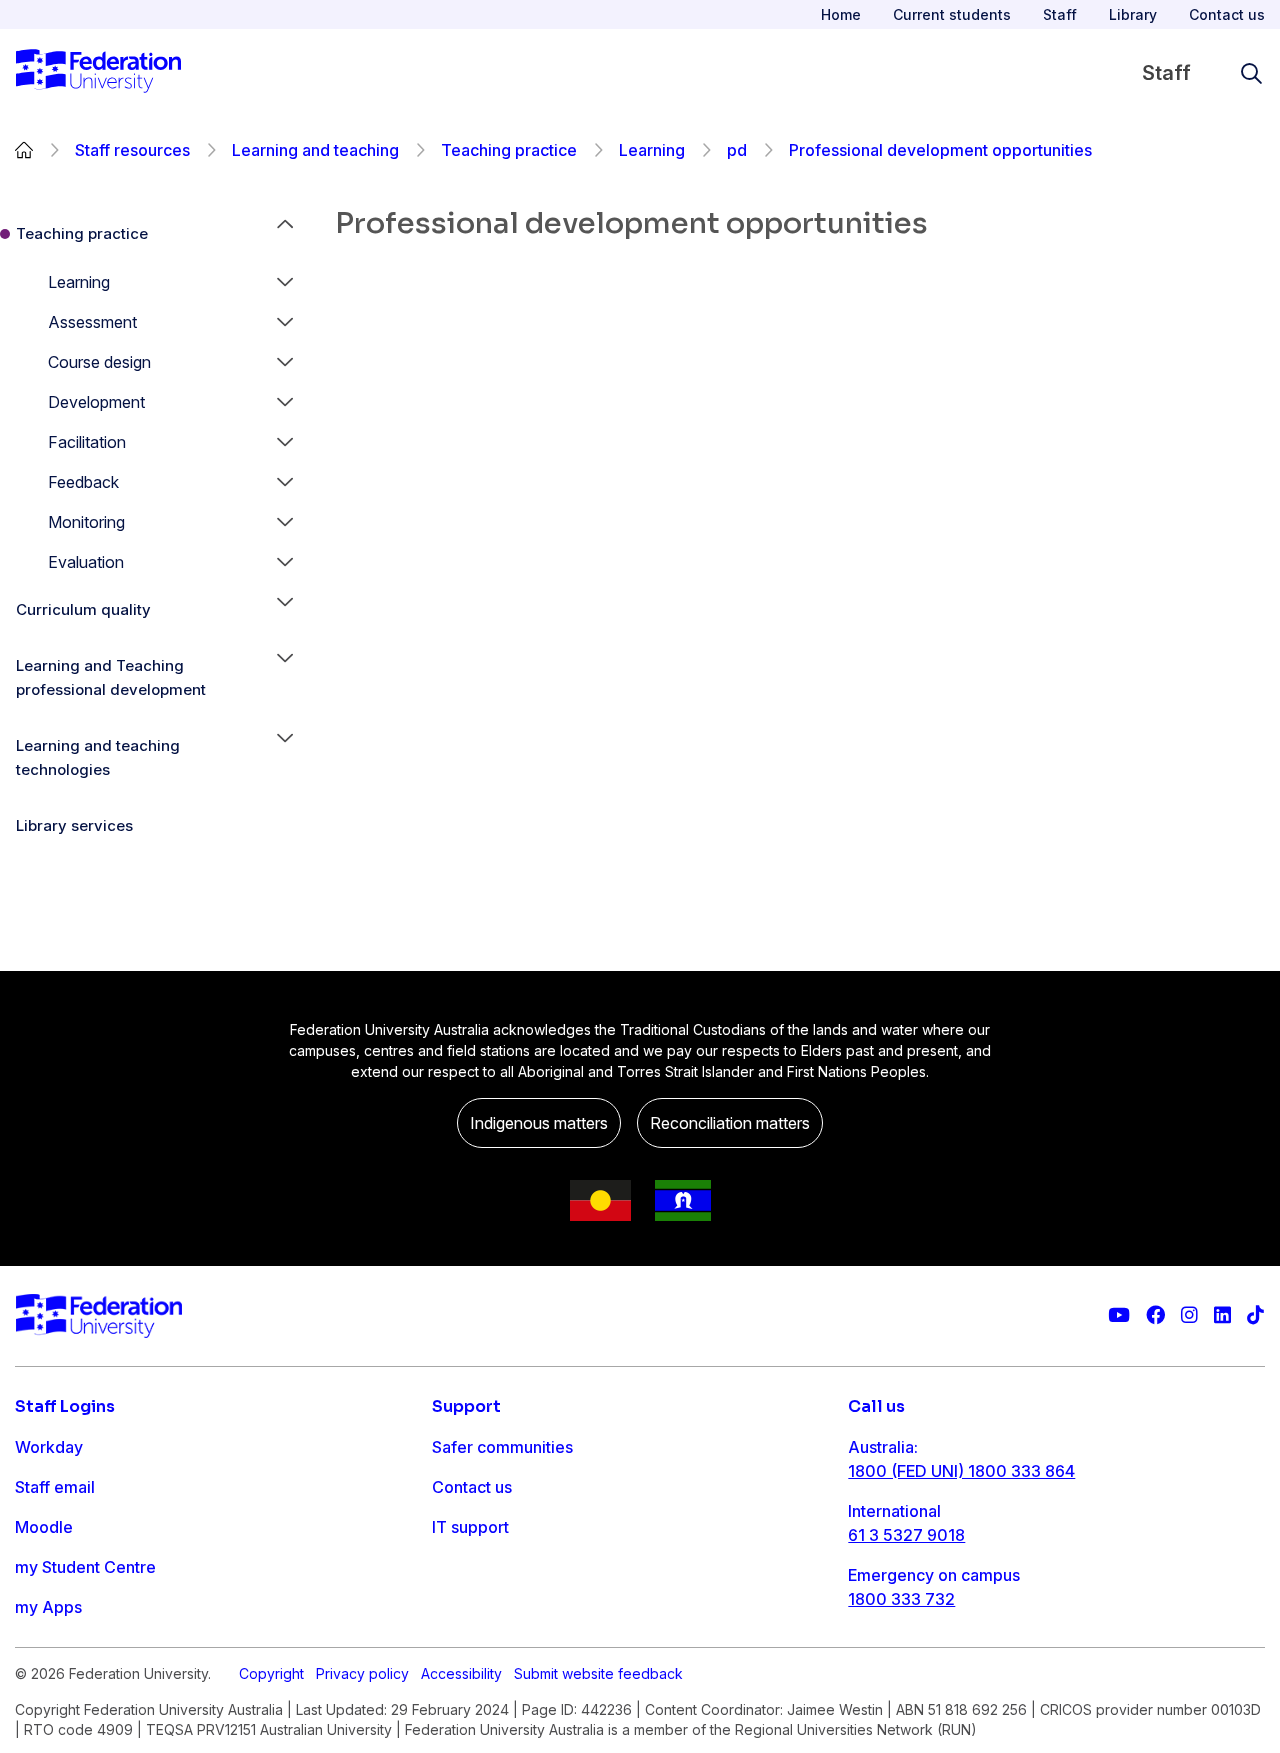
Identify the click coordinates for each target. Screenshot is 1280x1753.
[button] (285, 282)
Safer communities (502, 1447)
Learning (652, 150)
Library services (74, 825)
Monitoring (86, 522)
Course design (99, 362)
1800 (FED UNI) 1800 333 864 (961, 1471)
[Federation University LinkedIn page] (1222, 1315)
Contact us (1227, 14)
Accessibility (461, 1673)
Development (96, 402)
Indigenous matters (539, 1123)
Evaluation (86, 562)
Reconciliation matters (730, 1123)
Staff (1060, 14)
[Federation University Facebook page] (1155, 1315)
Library (1133, 14)
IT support (470, 1527)
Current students (952, 14)
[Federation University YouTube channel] (1119, 1315)
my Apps (48, 1607)
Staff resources (132, 150)
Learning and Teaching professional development (111, 677)
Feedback (83, 482)
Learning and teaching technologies (98, 757)
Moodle (44, 1527)
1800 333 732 (901, 1599)
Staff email (55, 1487)
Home (841, 14)
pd (737, 150)
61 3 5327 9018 (906, 1535)
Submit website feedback (598, 1673)
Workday (49, 1447)
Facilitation (87, 442)
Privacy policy (362, 1673)
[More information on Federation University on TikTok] (1255, 1315)
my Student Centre (85, 1567)
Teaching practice (509, 150)
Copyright (271, 1673)
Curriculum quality (83, 609)
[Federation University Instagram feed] (1189, 1315)
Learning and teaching (315, 150)
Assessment (92, 322)
